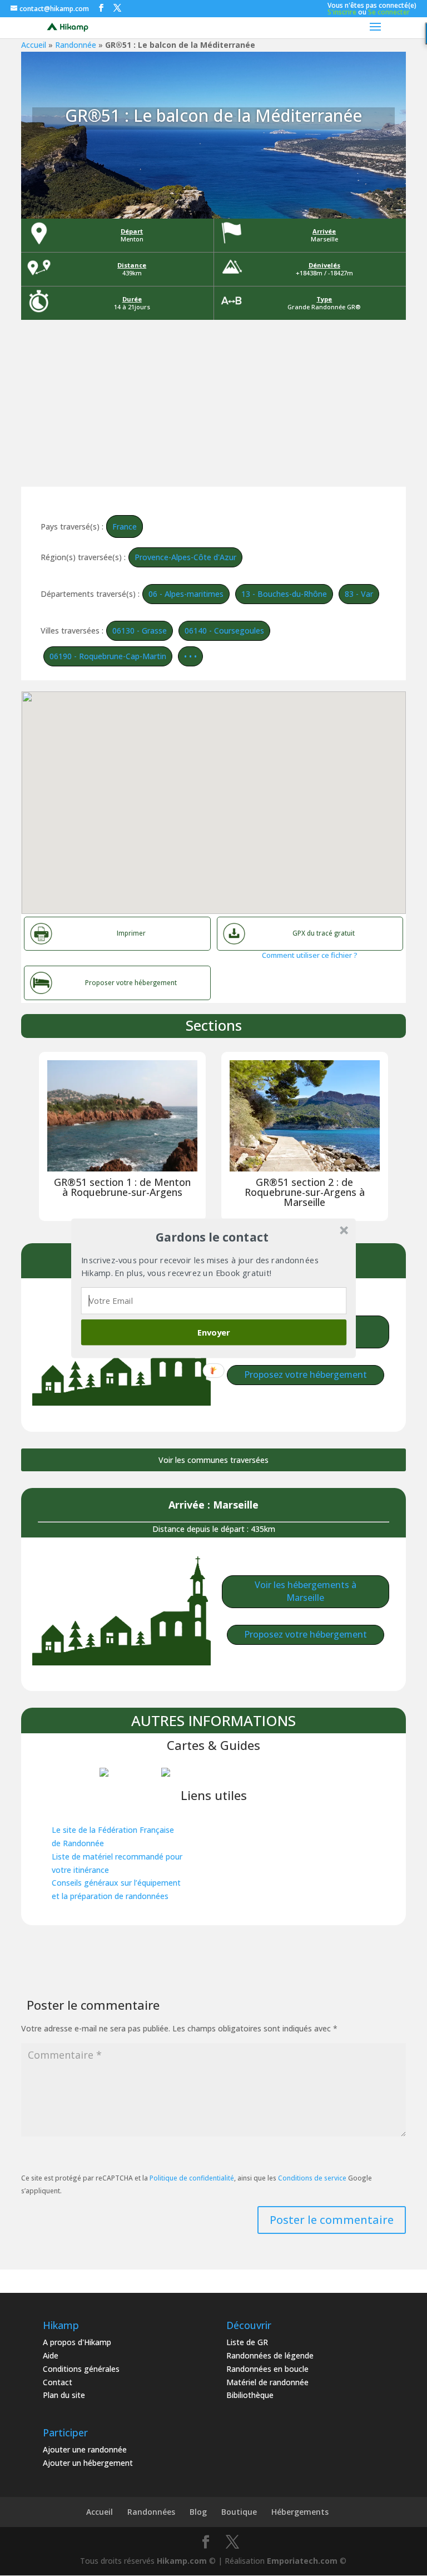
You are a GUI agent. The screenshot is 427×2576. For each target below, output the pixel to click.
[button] (212, 1237)
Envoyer (214, 1332)
